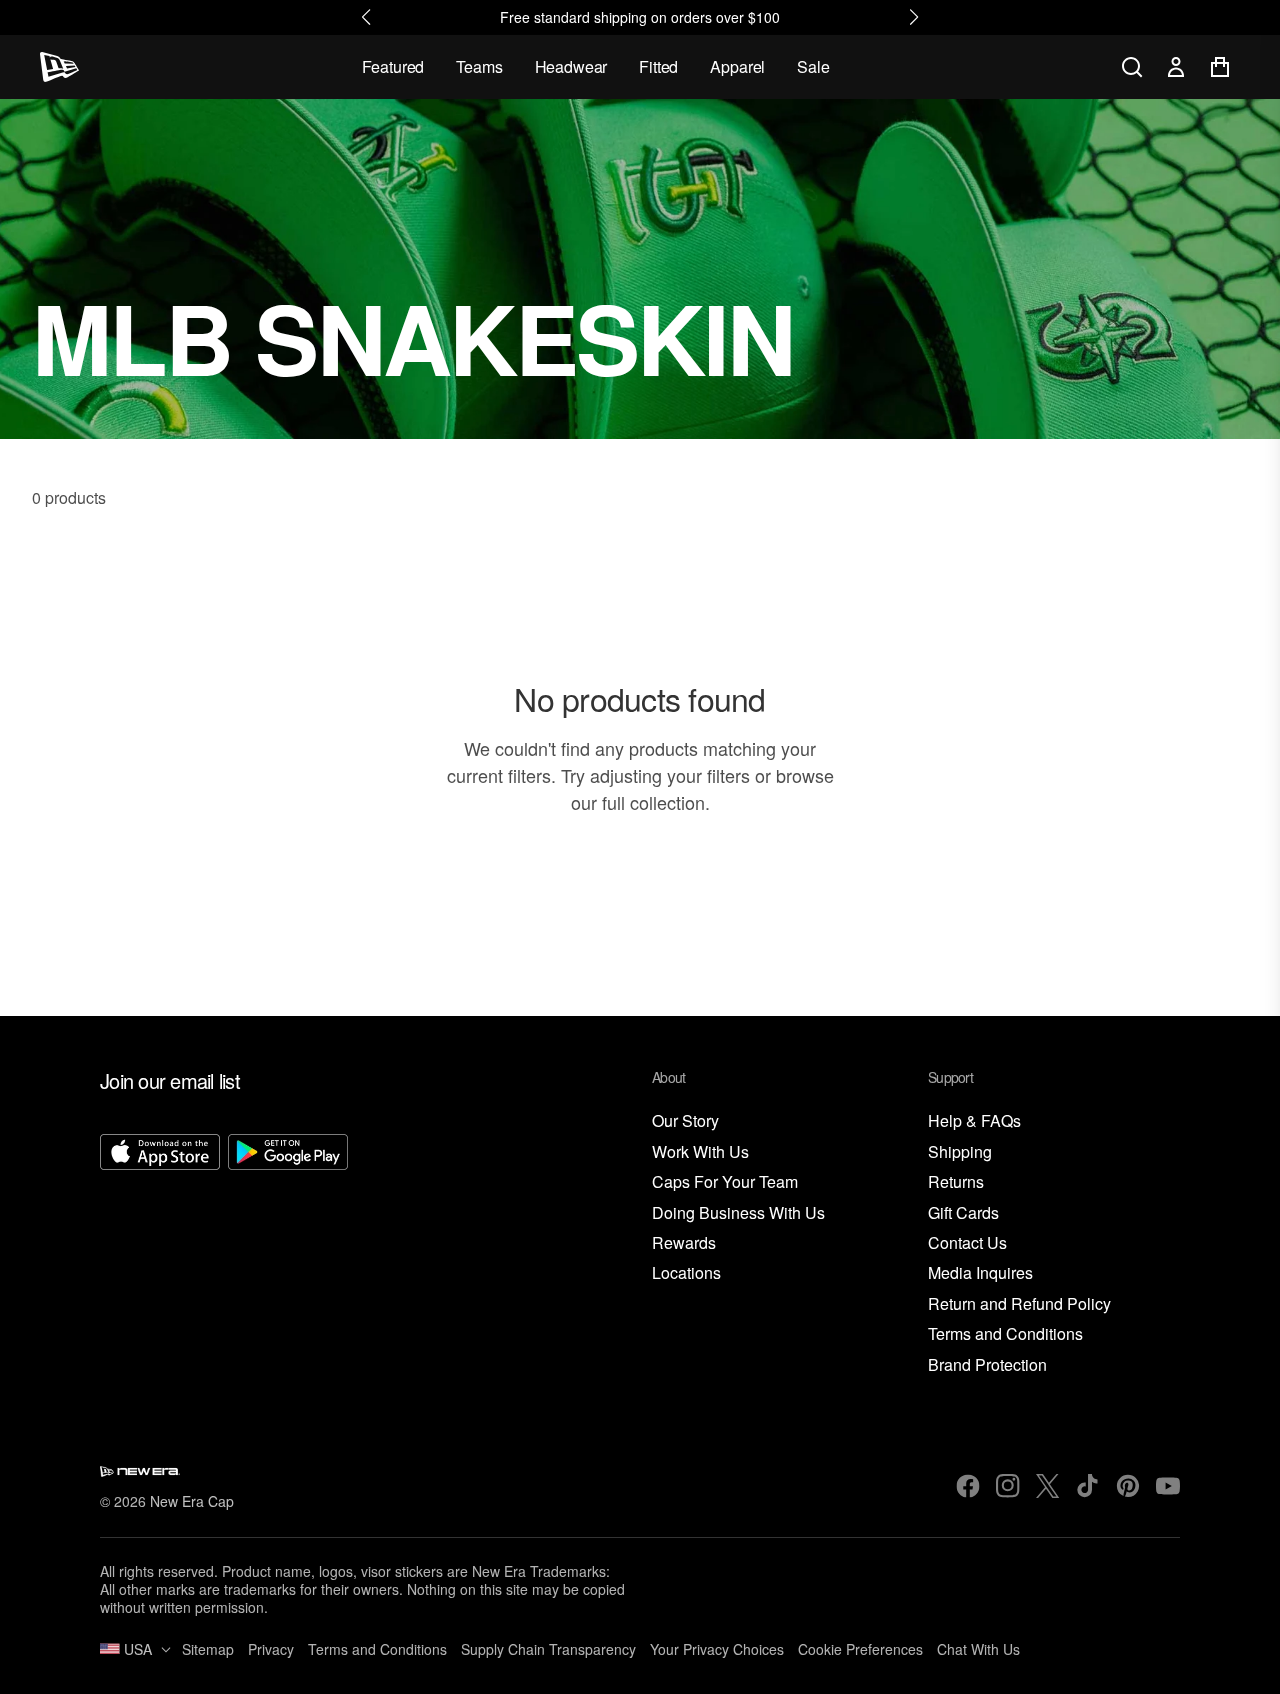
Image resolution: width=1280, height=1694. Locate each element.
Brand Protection (987, 1365)
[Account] (1176, 67)
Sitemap (208, 1649)
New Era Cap (192, 1501)
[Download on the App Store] (160, 1255)
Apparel (737, 66)
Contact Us (967, 1243)
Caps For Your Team (725, 1182)
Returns (956, 1182)
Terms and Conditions (1005, 1334)
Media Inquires (980, 1273)
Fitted (658, 66)
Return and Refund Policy (1019, 1304)
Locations (686, 1273)
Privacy (271, 1649)
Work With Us (700, 1152)
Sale (813, 66)
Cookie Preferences (860, 1649)
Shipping (960, 1152)
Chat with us (978, 1649)
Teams (479, 66)
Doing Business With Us (738, 1213)
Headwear (571, 66)
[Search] (1132, 67)
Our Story (685, 1121)
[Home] (59, 67)
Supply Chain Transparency (548, 1649)
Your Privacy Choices (717, 1649)
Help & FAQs (974, 1121)
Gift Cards (963, 1213)
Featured (393, 66)
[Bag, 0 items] (1220, 67)
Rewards (684, 1243)
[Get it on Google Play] (288, 1255)
